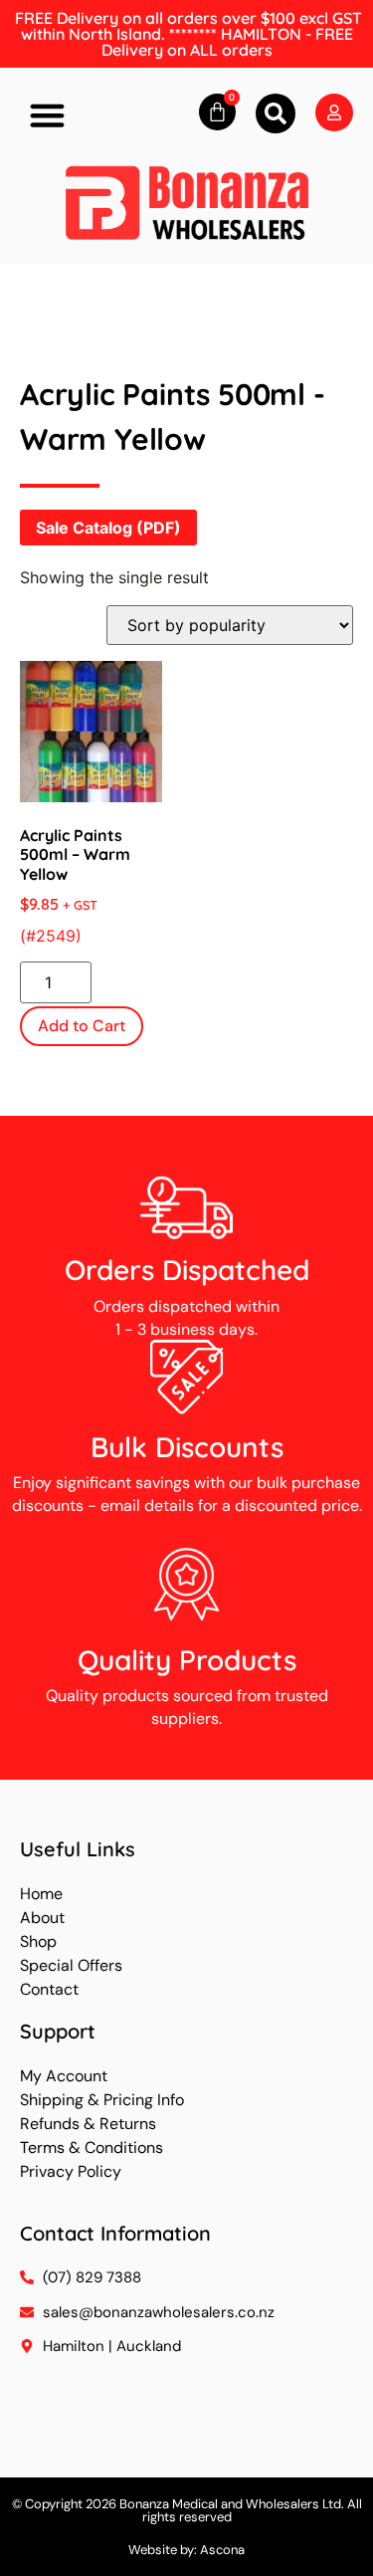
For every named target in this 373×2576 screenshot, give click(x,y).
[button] (48, 115)
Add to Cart (82, 1026)
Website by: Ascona (186, 2550)
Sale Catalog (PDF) (108, 528)
